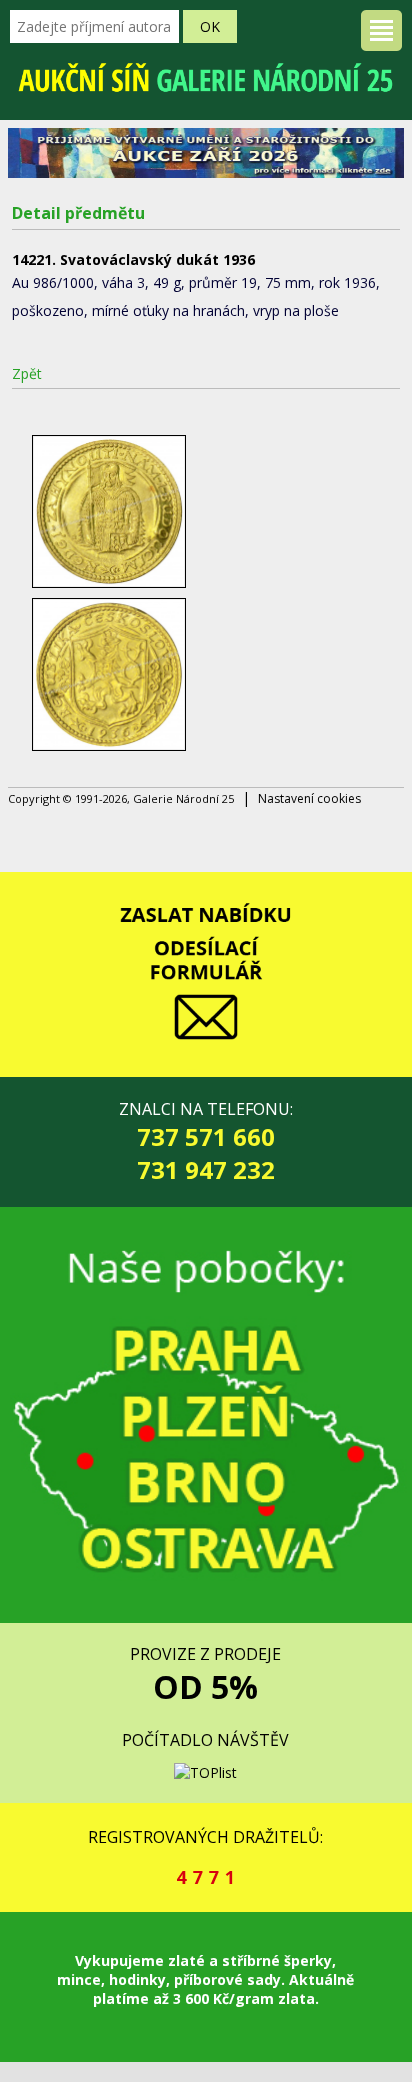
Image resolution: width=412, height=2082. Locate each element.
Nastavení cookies (309, 798)
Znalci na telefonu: (206, 1142)
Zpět (27, 373)
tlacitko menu (381, 30)
